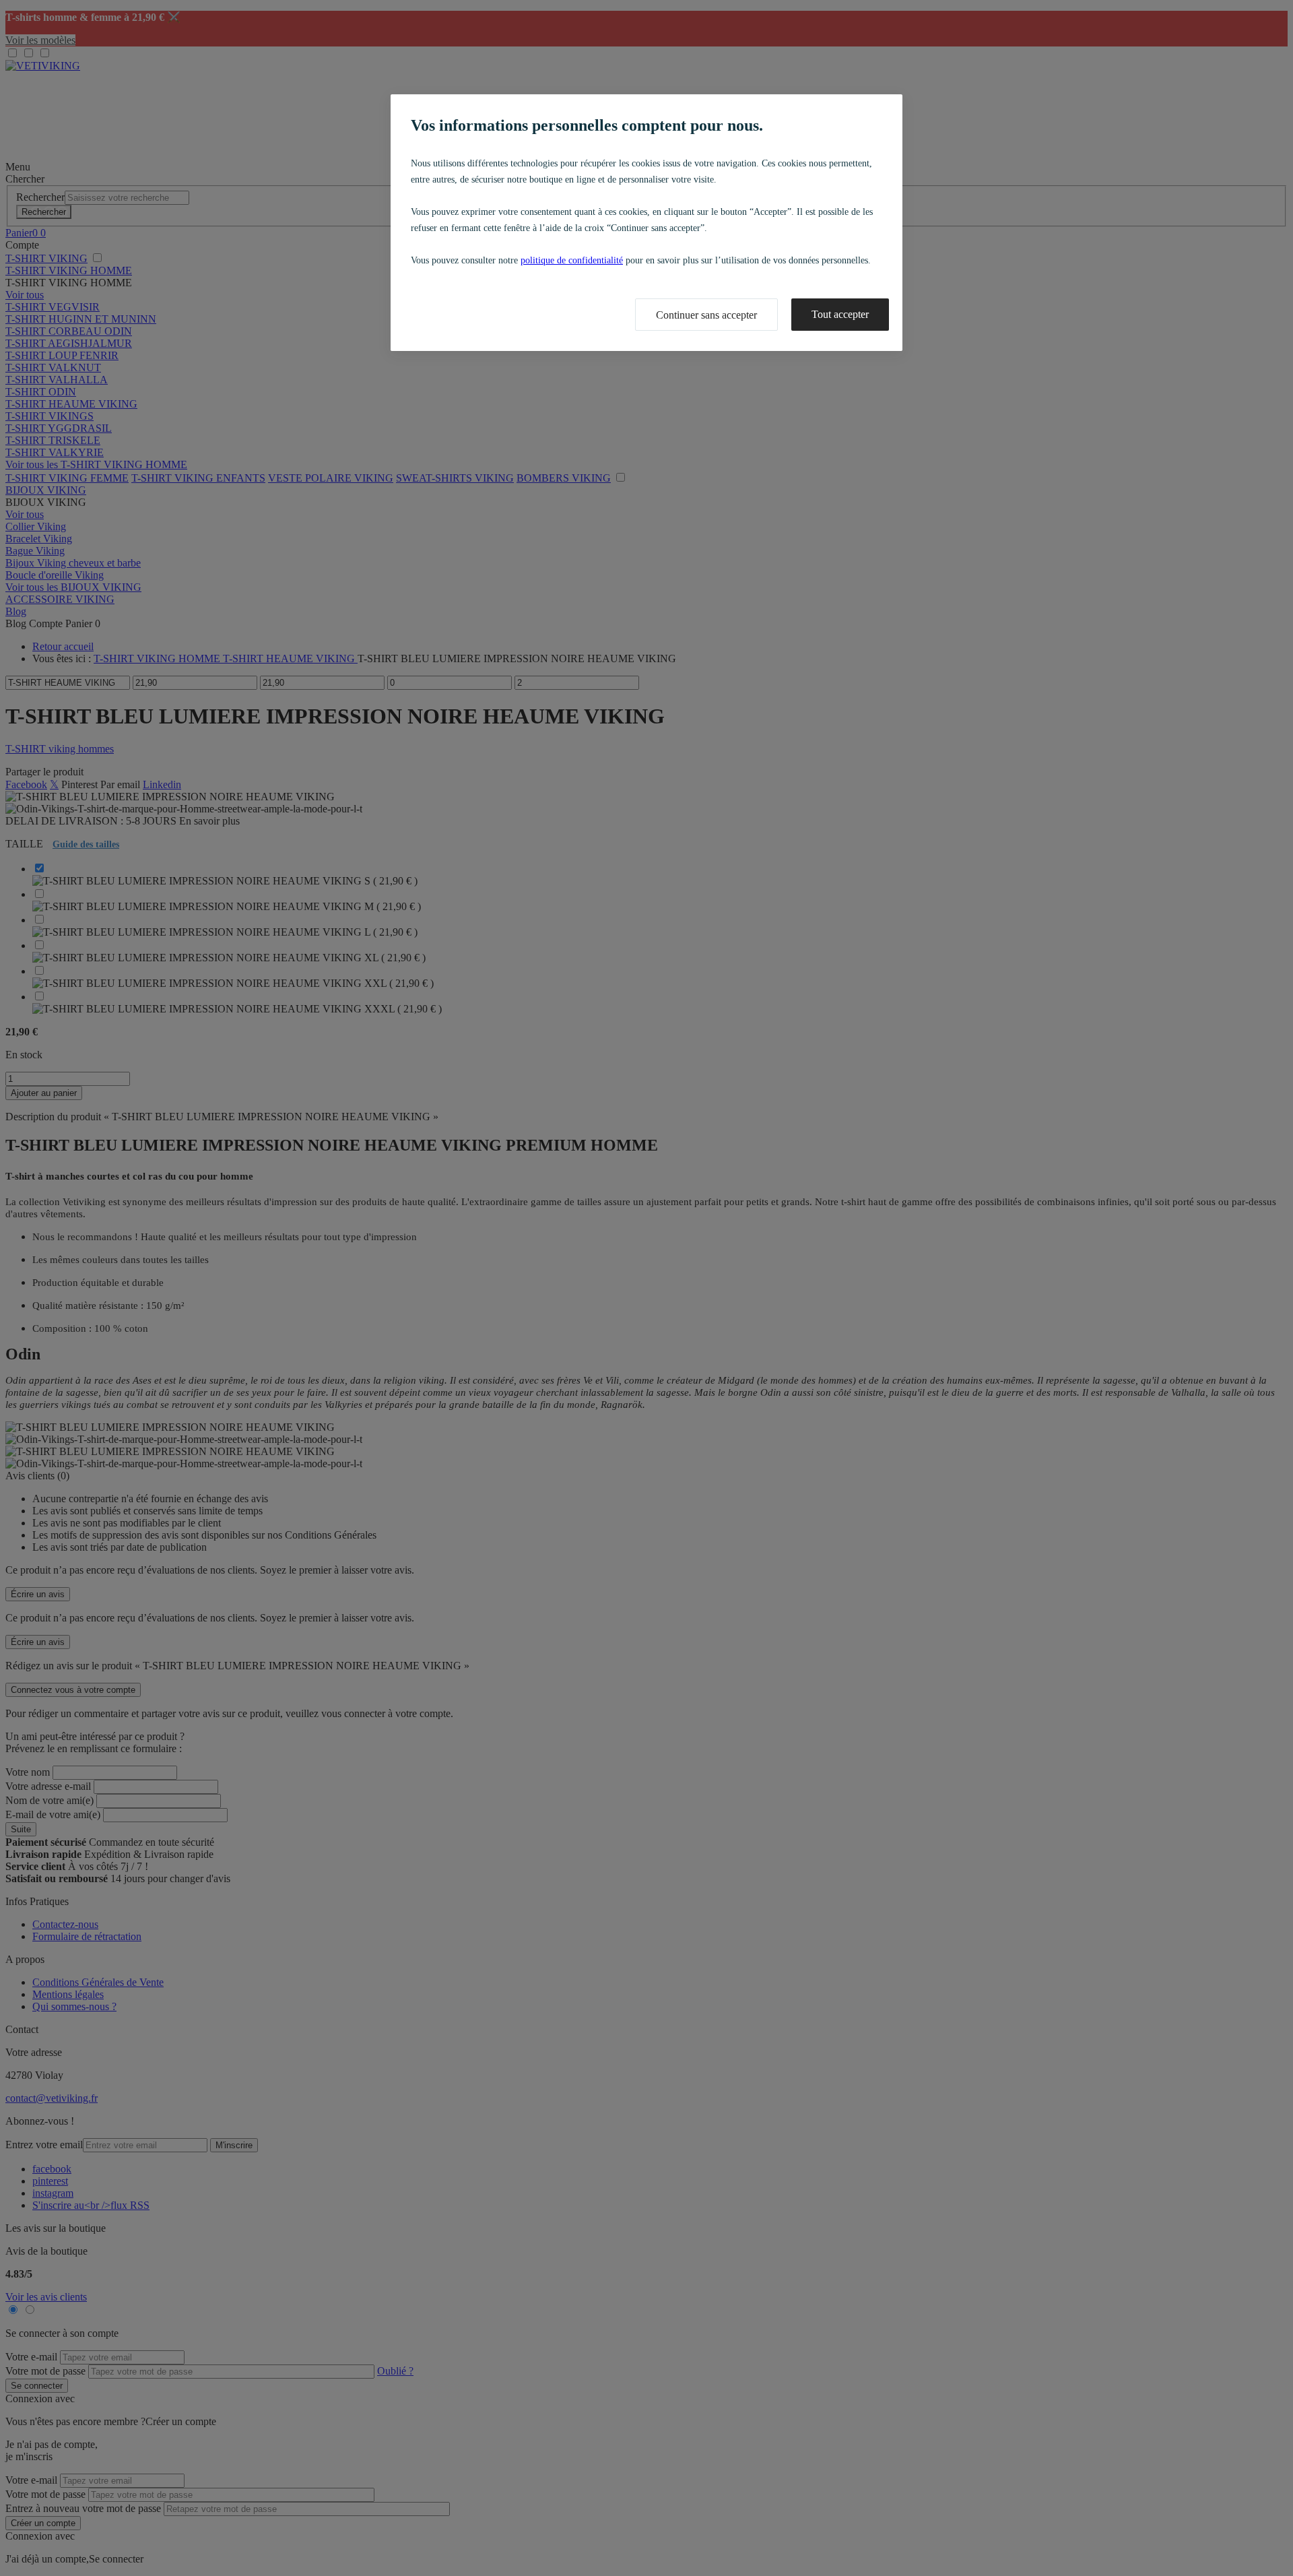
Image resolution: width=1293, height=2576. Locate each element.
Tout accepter (840, 314)
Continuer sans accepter (706, 315)
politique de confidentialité (572, 260)
